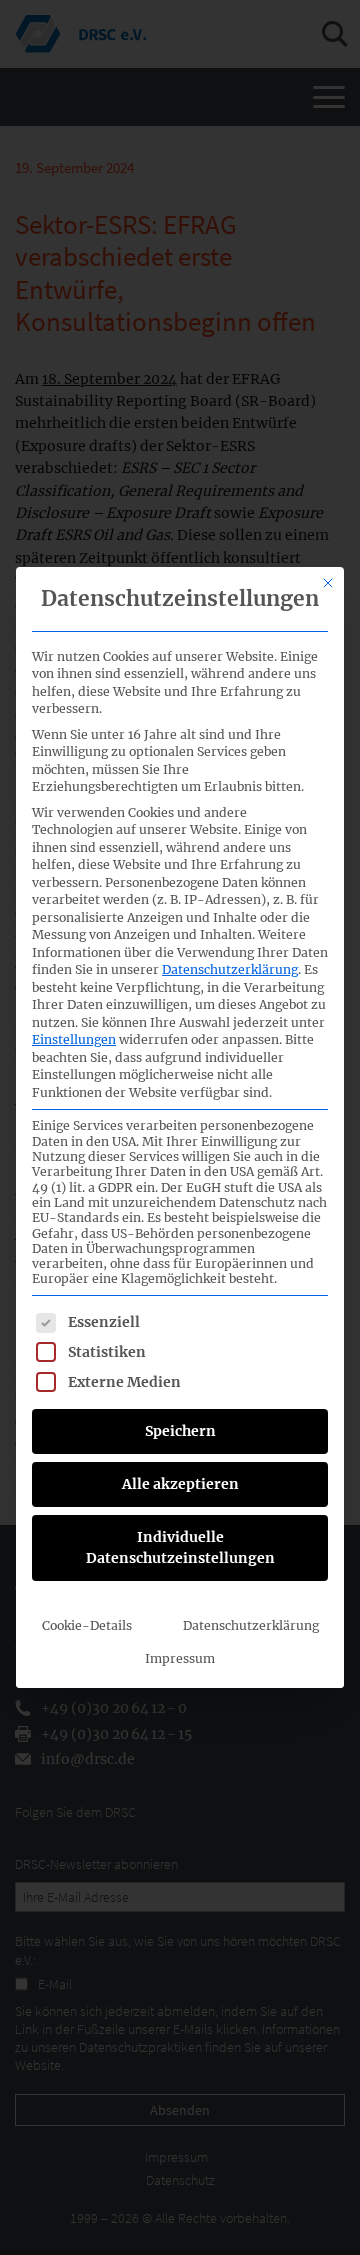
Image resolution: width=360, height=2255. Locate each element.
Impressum (180, 1658)
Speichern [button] (180, 1431)
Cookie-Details (87, 1625)
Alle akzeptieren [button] (180, 1484)
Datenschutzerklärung (230, 969)
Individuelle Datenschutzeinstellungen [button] (180, 1547)
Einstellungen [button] (74, 1039)
